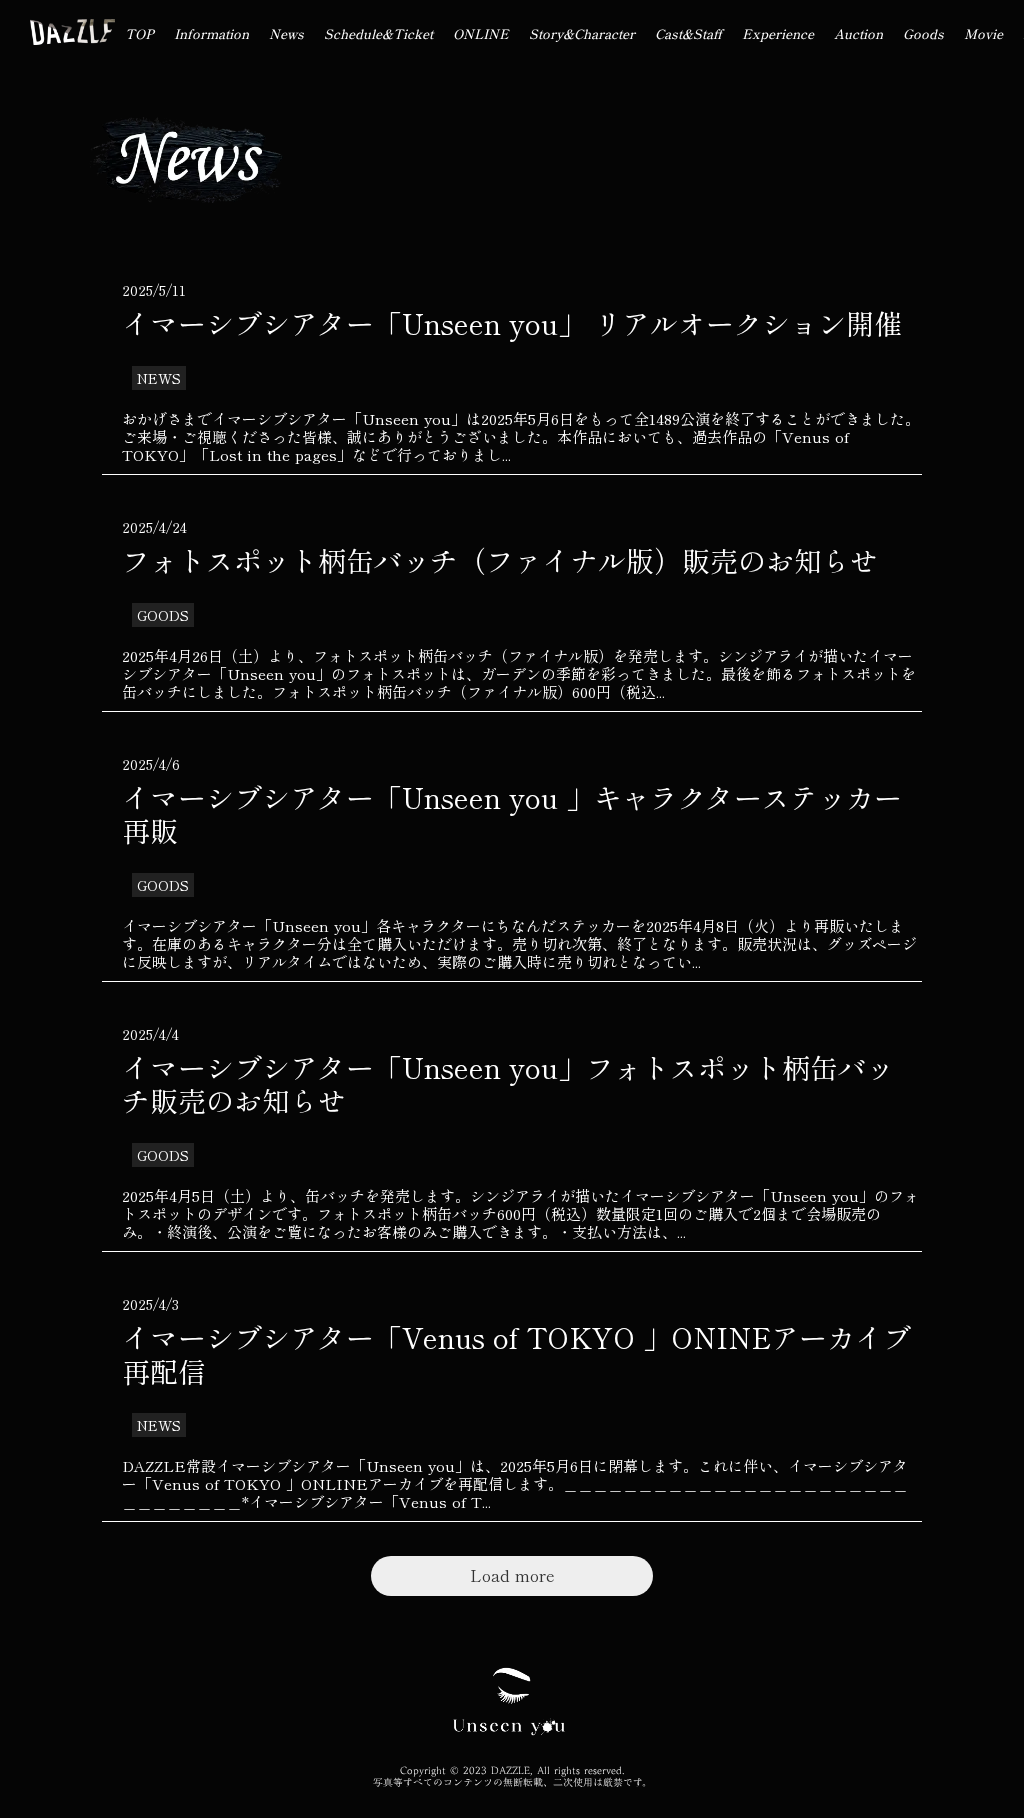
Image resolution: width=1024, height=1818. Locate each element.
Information (211, 33)
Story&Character (582, 33)
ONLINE (481, 33)
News (286, 33)
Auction (858, 33)
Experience (778, 33)
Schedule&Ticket (378, 33)
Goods (923, 33)
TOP (139, 33)
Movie (983, 33)
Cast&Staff (688, 33)
